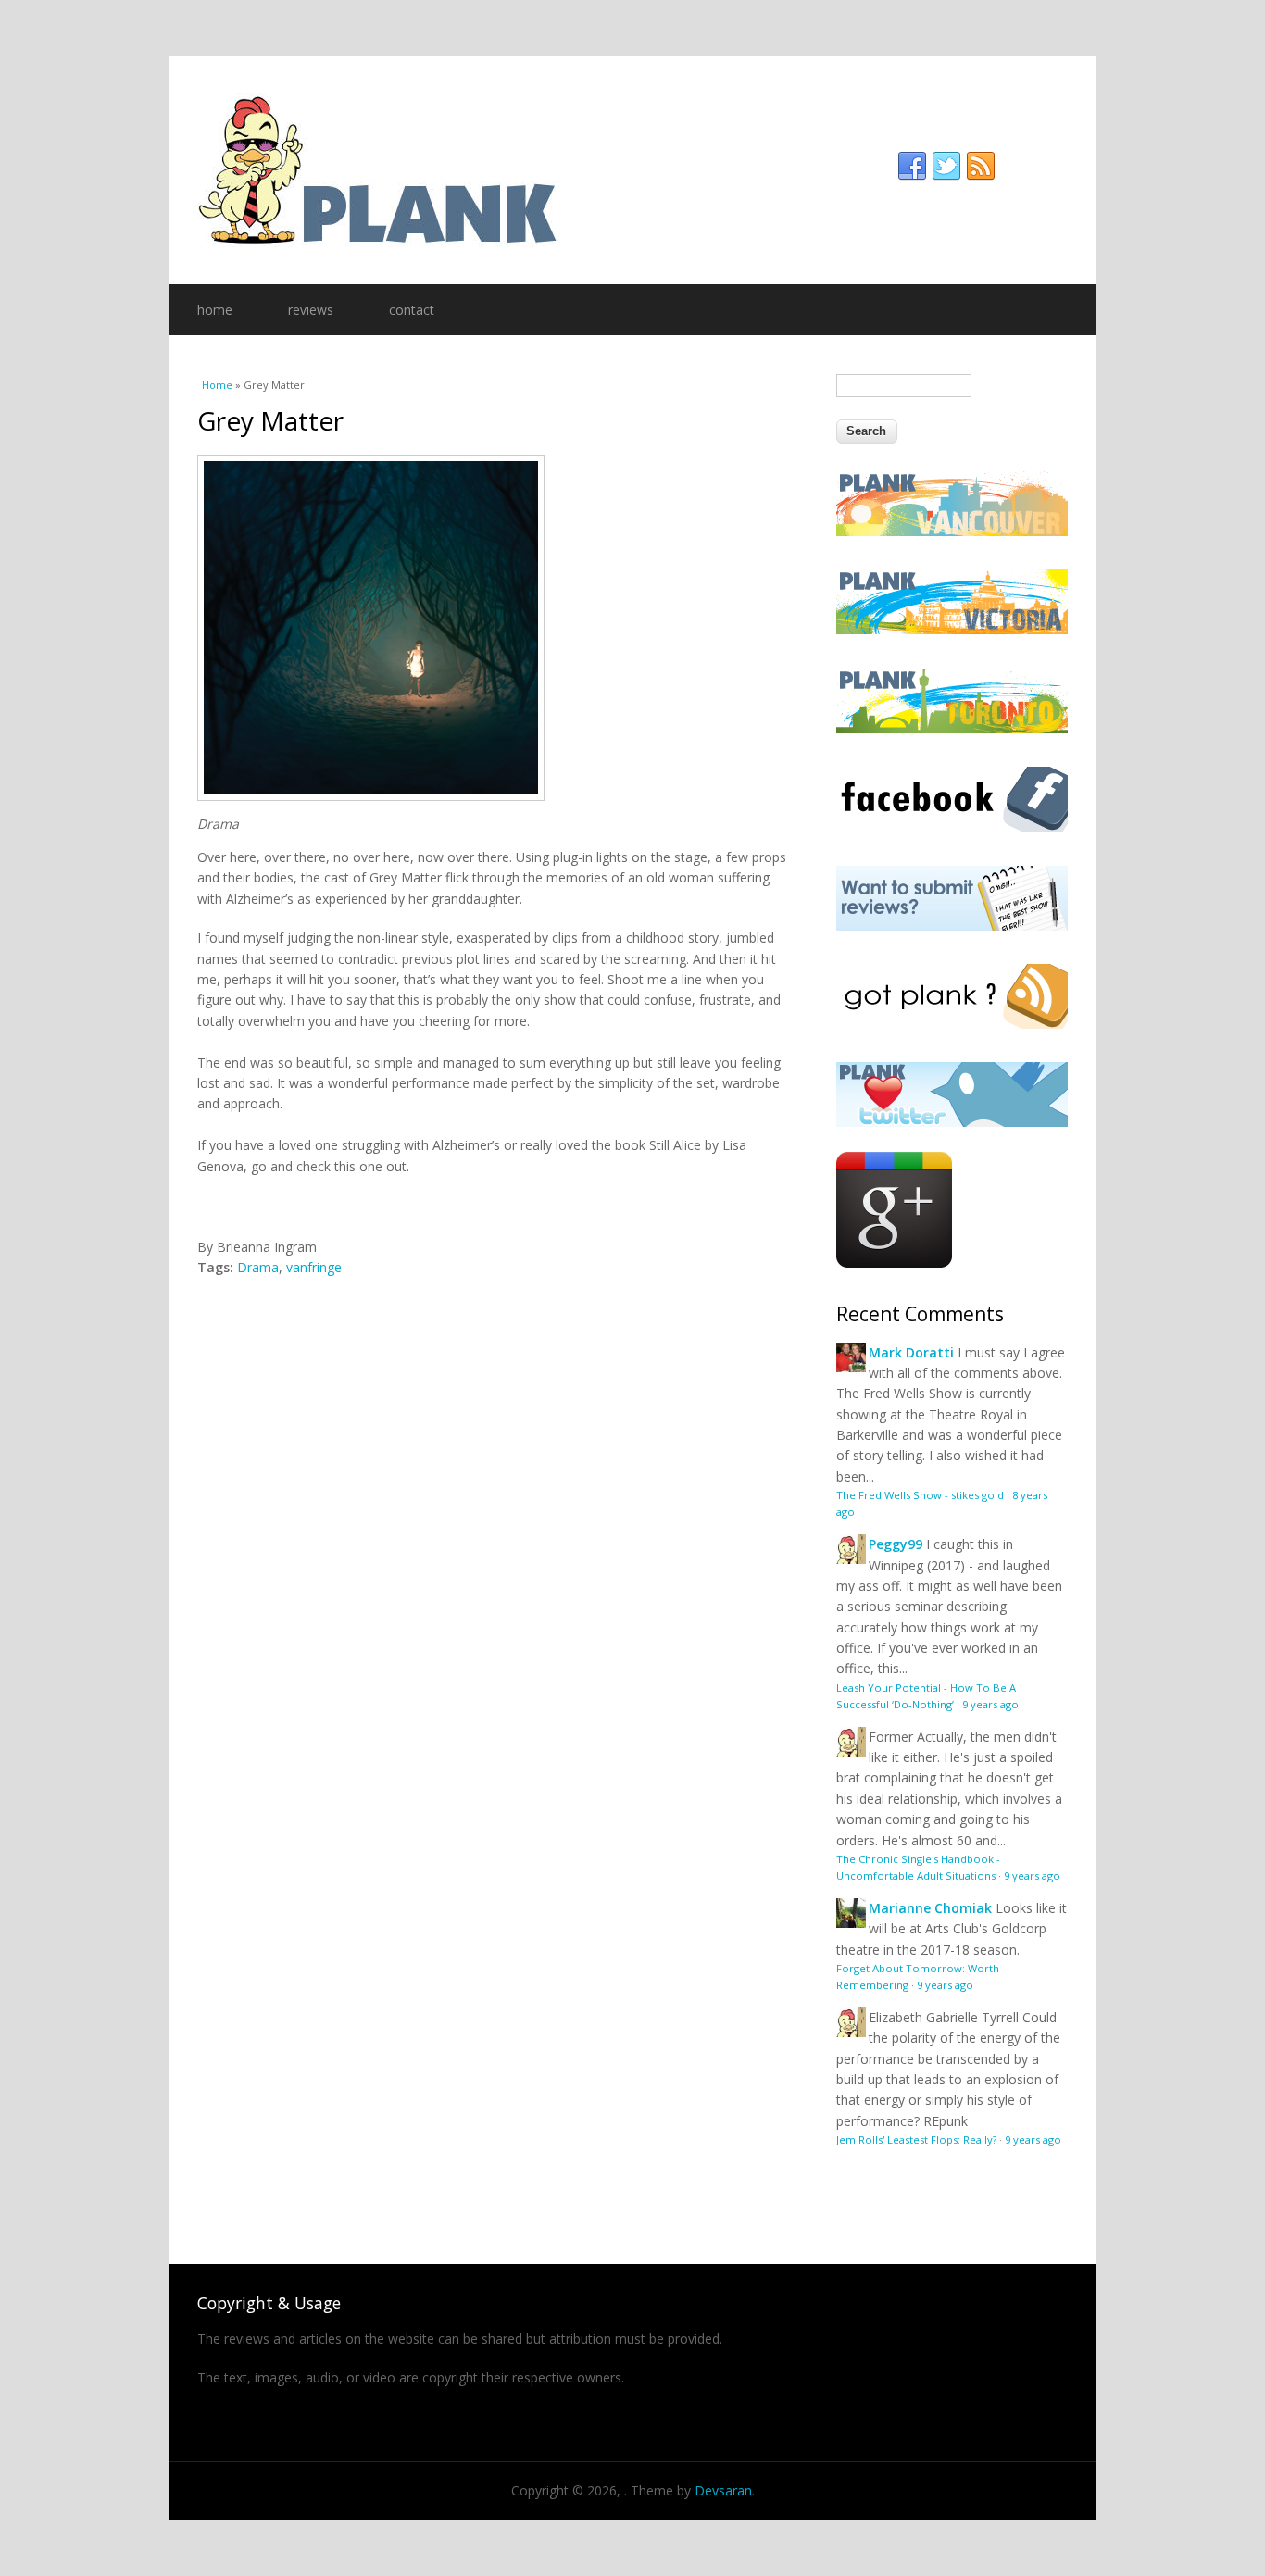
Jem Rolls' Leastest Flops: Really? (916, 2139)
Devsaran (723, 2490)
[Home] (632, 170)
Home (217, 385)
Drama (258, 1267)
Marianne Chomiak (930, 1908)
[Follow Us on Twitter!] (952, 1122)
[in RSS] (981, 167)
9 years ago (990, 1704)
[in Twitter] (946, 167)
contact (412, 310)
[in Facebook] (912, 167)
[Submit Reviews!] (952, 925)
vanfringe (314, 1267)
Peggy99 (896, 1544)
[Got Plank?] (952, 1024)
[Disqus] (494, 1510)
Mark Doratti (911, 1352)
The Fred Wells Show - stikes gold (920, 1495)
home (215, 310)
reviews (311, 310)
